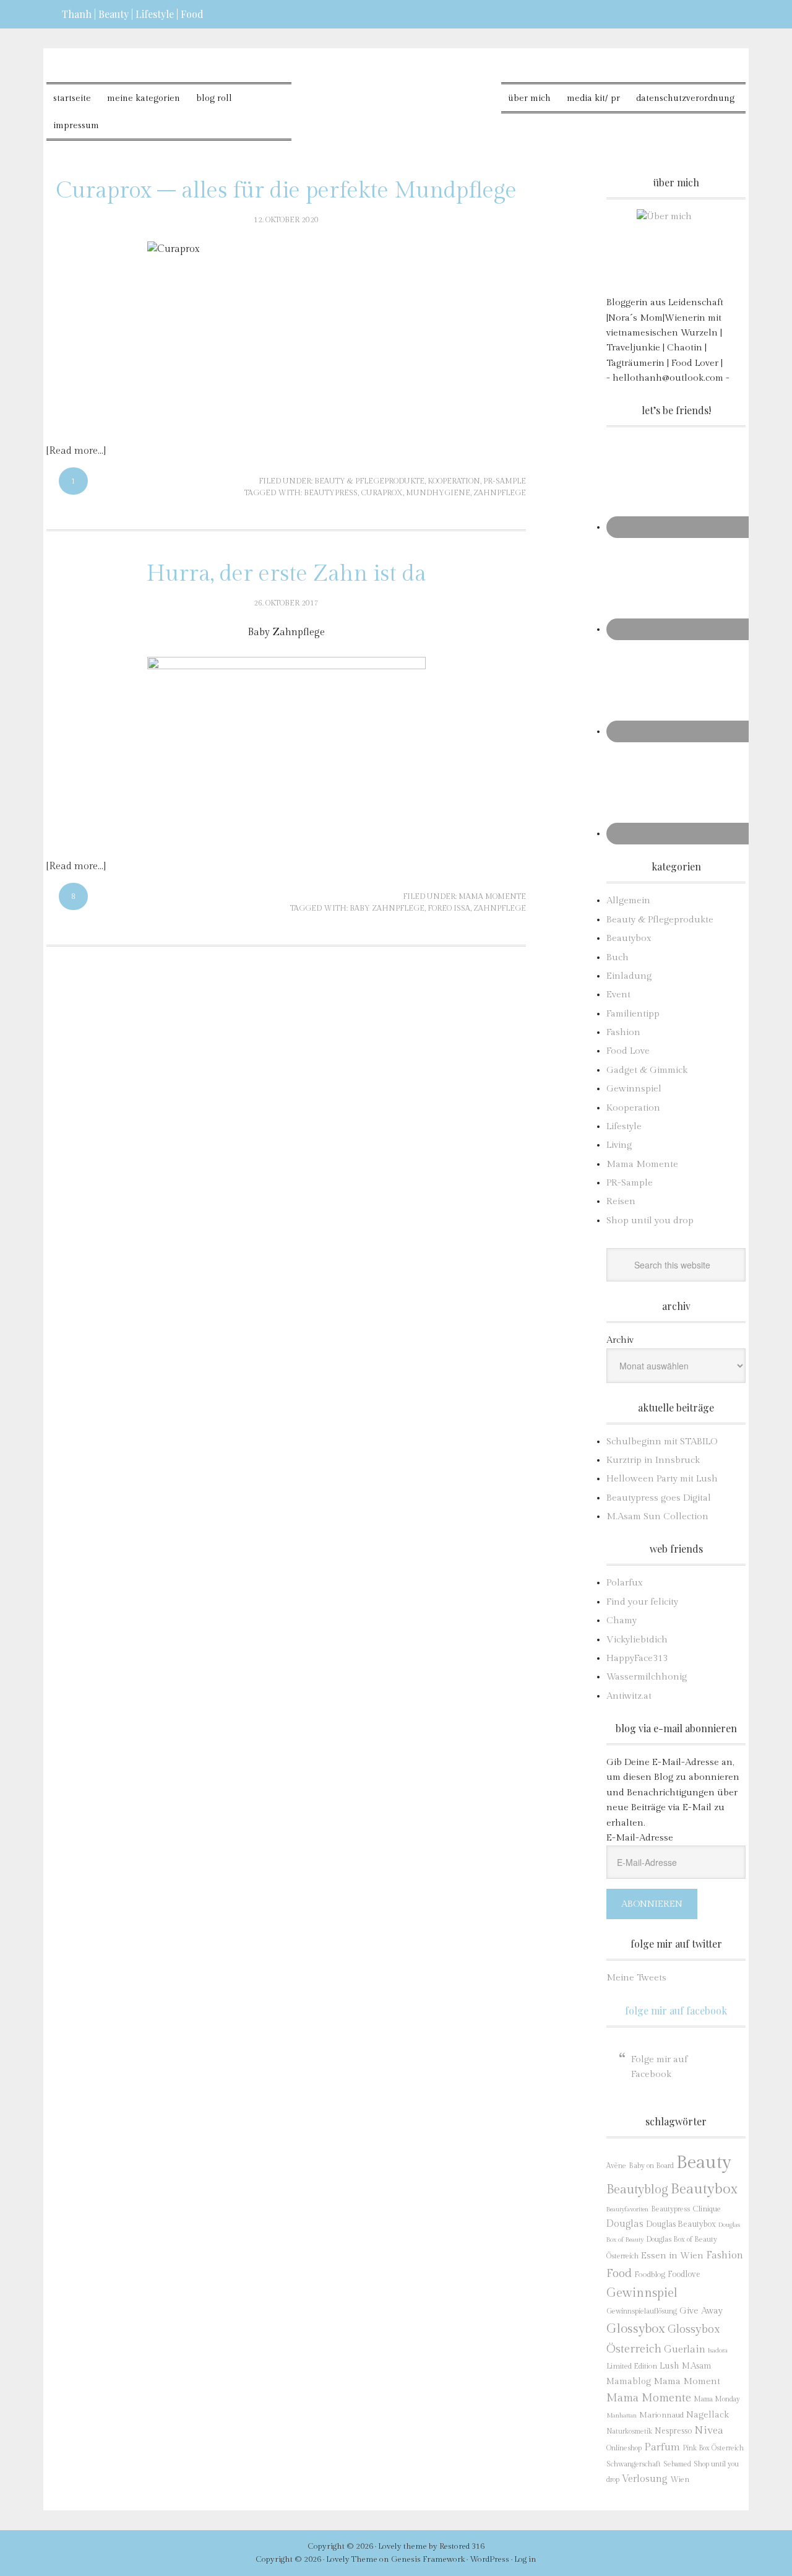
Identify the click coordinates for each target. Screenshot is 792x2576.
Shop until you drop (650, 1221)
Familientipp (633, 1014)
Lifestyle (624, 1126)
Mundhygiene (438, 493)
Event (618, 995)
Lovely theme (402, 2546)
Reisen (621, 1201)
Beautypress (331, 493)
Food (619, 2273)
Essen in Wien (672, 2256)
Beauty (704, 2162)
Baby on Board (651, 2166)
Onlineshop (624, 2448)
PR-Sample (505, 481)
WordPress (489, 2559)
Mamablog (629, 2382)
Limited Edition (632, 2366)
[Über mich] (676, 249)
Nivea (709, 2431)
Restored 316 (462, 2546)
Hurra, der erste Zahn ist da (286, 574)
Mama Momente (492, 896)
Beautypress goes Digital (659, 1498)
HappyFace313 (637, 1658)
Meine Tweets (636, 1978)
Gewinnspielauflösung (642, 2311)
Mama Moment (687, 2381)
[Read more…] (76, 451)
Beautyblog (637, 2190)
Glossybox (636, 2329)
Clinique (707, 2209)
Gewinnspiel (634, 1089)
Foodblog (650, 2275)
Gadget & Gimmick (647, 1070)
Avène (616, 2166)
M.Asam (696, 2366)
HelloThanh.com (396, 93)
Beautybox (629, 938)
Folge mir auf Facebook (676, 2010)
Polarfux (625, 1583)
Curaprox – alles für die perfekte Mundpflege (286, 191)
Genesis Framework (428, 2559)
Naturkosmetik (629, 2431)
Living (619, 1145)
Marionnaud (661, 2415)
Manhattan (622, 2415)
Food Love (628, 1051)
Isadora (718, 2350)
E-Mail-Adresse (640, 1838)
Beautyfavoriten (627, 2209)
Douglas (625, 2224)
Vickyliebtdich (637, 1640)
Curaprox (382, 493)
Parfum (662, 2447)
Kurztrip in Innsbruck (653, 1460)
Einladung (629, 976)
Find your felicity (642, 1602)
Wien (680, 2480)
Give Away (701, 2311)
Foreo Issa (449, 908)
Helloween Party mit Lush (662, 1479)
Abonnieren (652, 1904)
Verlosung (645, 2479)
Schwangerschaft (634, 2464)
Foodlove (684, 2275)
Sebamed (677, 2464)
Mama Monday (717, 2399)
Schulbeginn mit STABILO (662, 1442)
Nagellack (708, 2415)
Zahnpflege (500, 493)
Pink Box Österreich (713, 2448)
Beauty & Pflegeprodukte (369, 481)
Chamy (622, 1620)
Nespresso (673, 2431)
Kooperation (454, 481)
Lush (669, 2366)
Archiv (620, 1340)
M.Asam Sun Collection (657, 1516)
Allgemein (628, 900)
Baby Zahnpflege (387, 908)
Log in (525, 2559)
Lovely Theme (352, 2559)
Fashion (623, 1032)
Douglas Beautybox (681, 2224)
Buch (618, 957)
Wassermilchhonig (647, 1677)
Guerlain (685, 2349)
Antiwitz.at (629, 1696)
